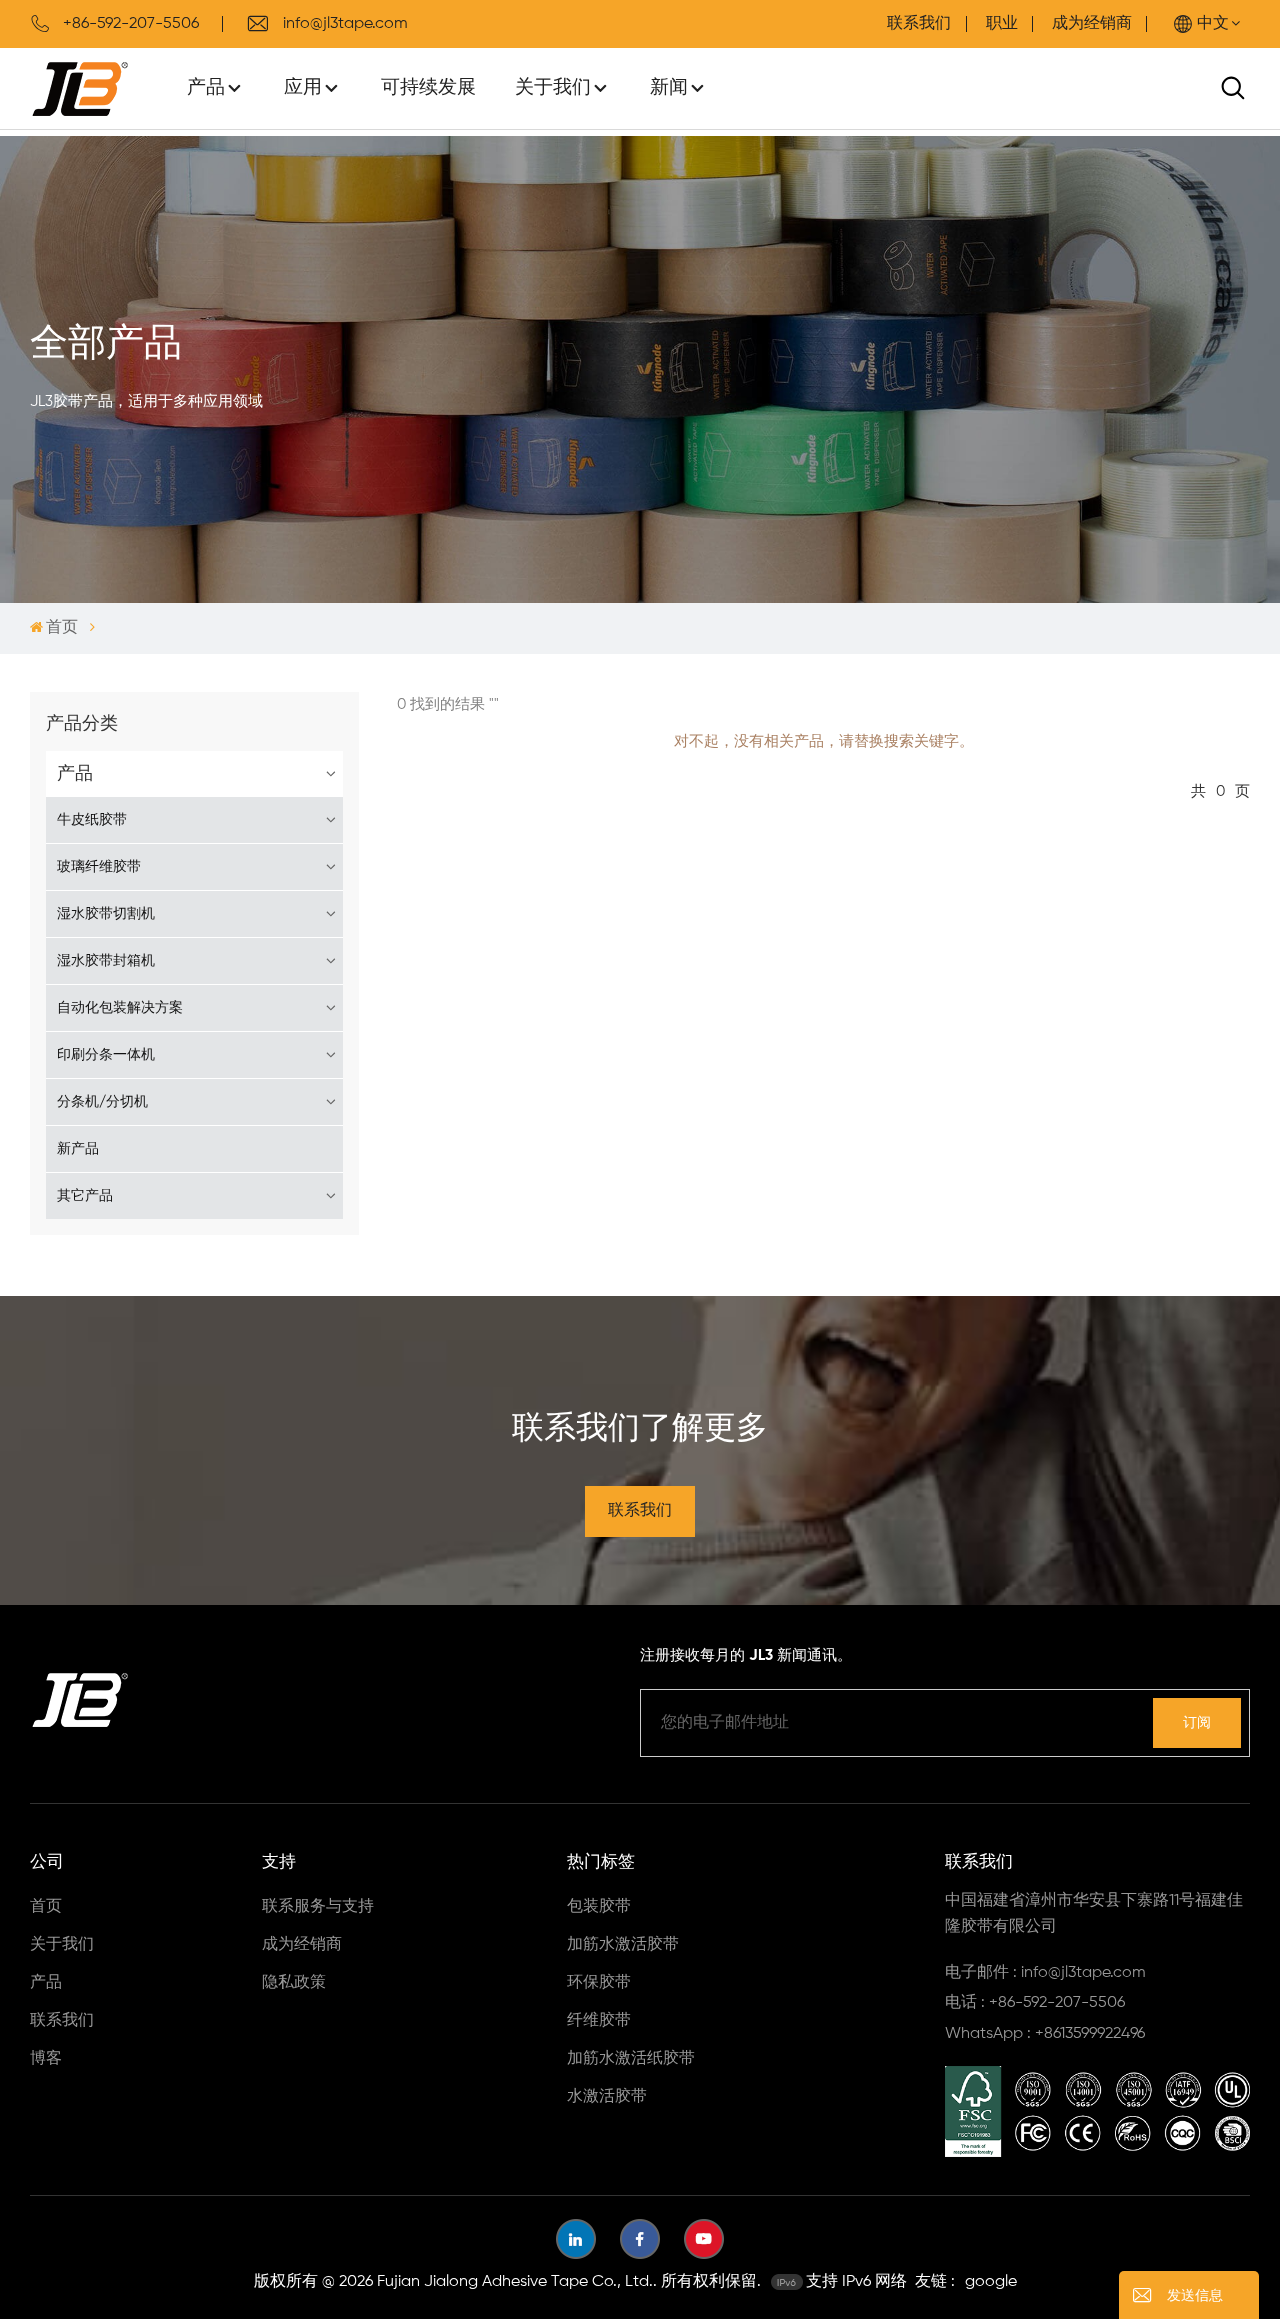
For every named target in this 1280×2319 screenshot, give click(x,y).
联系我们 (919, 24)
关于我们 (553, 87)
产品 (206, 87)
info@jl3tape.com (345, 24)
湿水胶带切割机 (106, 914)
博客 (46, 2059)
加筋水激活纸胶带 (631, 2059)
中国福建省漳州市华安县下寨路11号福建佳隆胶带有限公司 (1094, 1914)
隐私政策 (294, 1983)
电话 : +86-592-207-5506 (1035, 2003)
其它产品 (85, 1196)
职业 (1002, 24)
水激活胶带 (607, 2097)
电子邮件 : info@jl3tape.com (1045, 1973)
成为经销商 (1092, 24)
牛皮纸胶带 (92, 820)
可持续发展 (428, 87)
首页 (62, 628)
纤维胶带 (599, 2021)
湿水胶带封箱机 (106, 961)
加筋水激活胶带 (623, 1945)
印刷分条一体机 (106, 1055)
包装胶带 (599, 1907)
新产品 (78, 1149)
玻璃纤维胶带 (99, 867)
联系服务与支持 (318, 1907)
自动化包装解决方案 (120, 1008)
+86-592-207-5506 (131, 24)
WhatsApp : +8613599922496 (1045, 2034)
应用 (303, 87)
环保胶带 (599, 1983)
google (991, 2282)
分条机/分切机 (102, 1102)
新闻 (669, 87)
